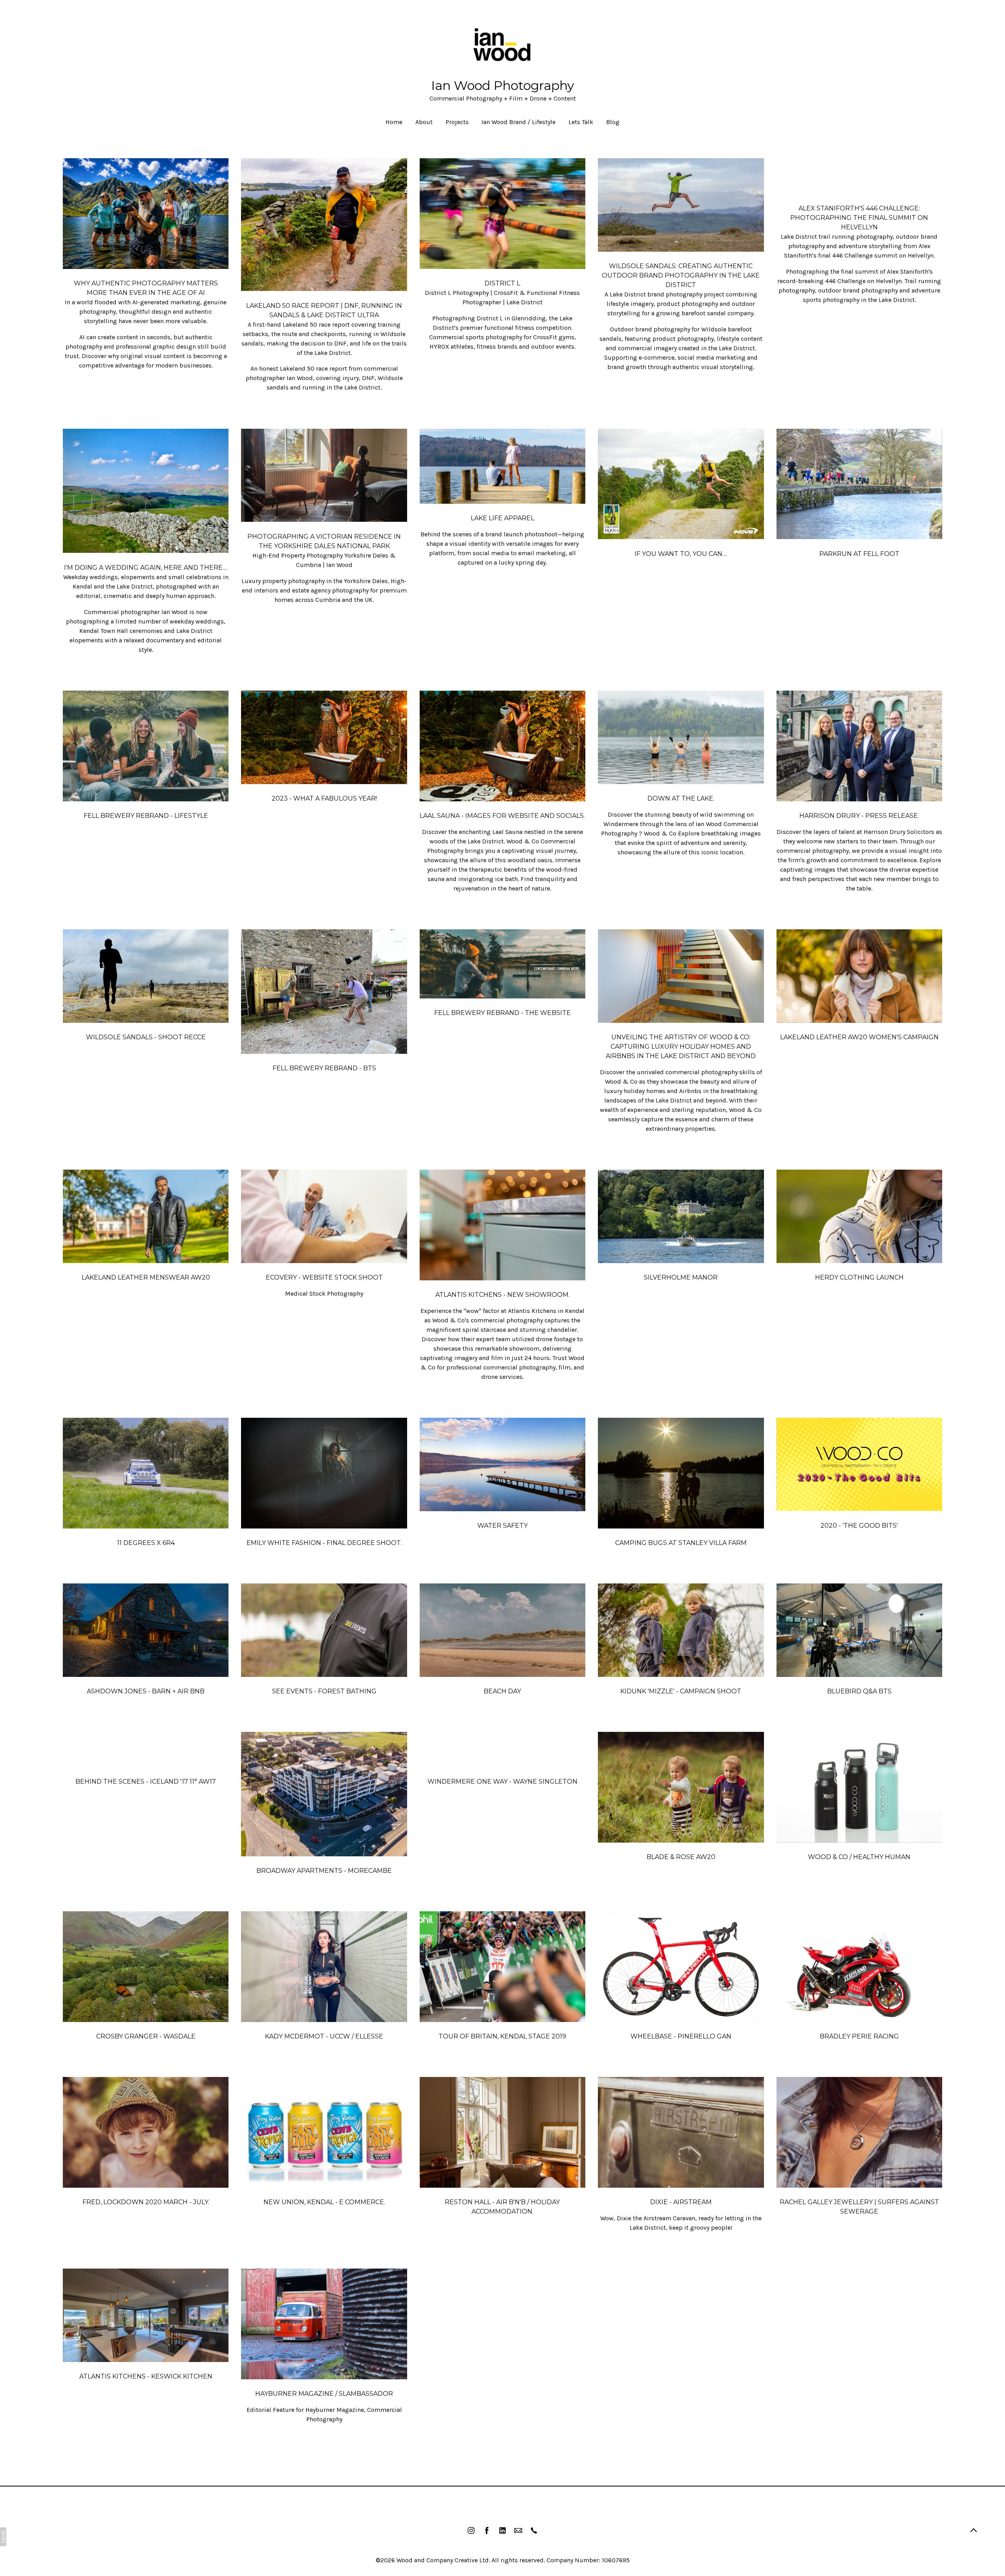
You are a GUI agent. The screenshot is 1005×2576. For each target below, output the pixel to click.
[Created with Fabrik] (3, 2537)
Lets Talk (581, 122)
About (424, 122)
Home (394, 122)
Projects (457, 122)
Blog (613, 122)
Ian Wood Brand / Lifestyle (518, 122)
